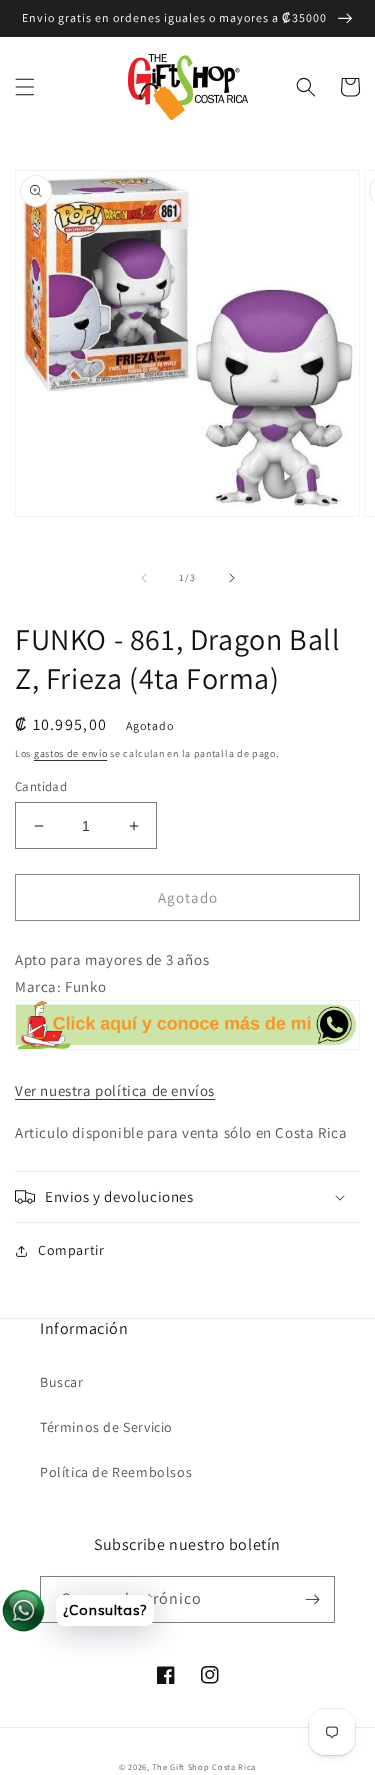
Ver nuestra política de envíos (115, 1090)
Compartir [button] (71, 1250)
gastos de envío (71, 753)
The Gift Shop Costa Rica (204, 1766)
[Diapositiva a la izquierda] (144, 578)
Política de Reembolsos (116, 1472)
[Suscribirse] (312, 1599)
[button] (25, 87)
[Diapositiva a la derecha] (232, 578)
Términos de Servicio (106, 1427)
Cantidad (41, 786)
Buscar (62, 1382)
